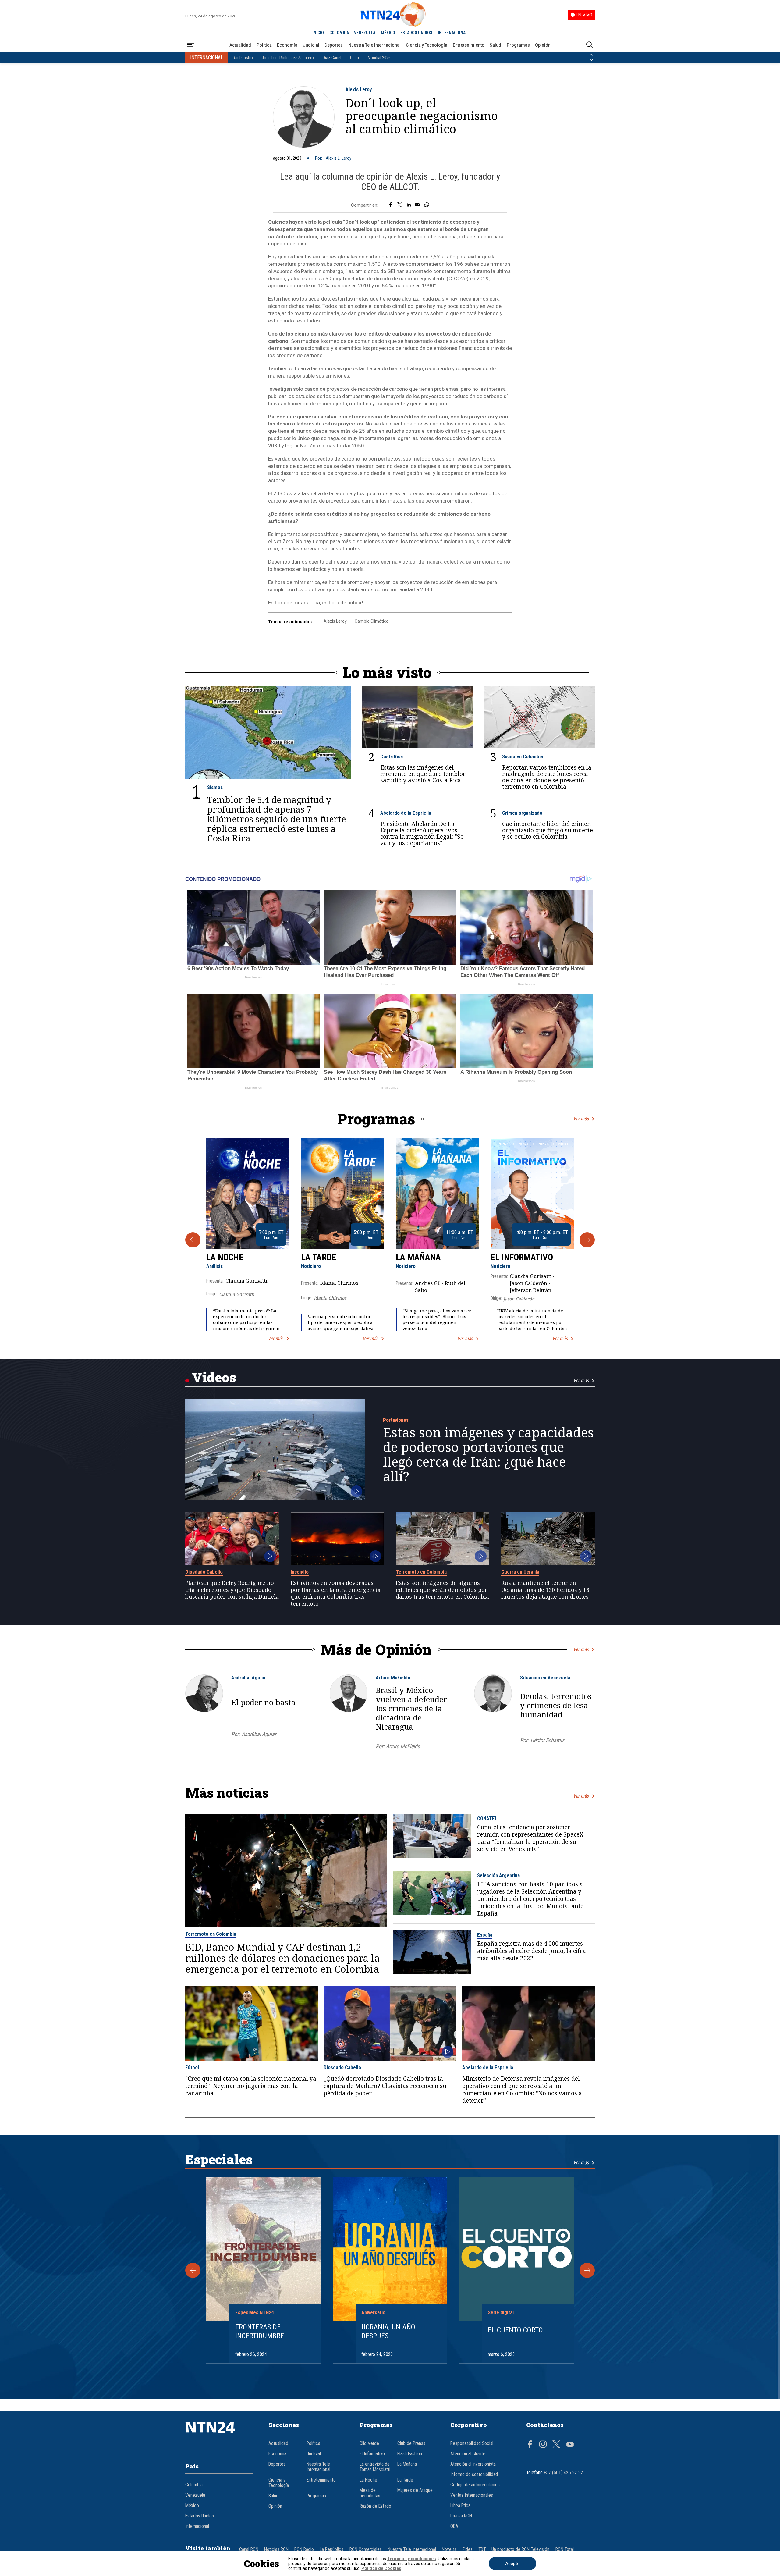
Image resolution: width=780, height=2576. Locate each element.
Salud (495, 45)
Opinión (543, 45)
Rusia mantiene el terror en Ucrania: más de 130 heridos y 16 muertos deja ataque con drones (545, 1590)
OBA (454, 2526)
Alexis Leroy (359, 89)
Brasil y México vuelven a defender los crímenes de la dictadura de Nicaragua (411, 1708)
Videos (214, 1377)
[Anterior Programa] (193, 1240)
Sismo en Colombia (523, 756)
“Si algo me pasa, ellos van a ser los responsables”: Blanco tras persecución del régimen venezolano (437, 1320)
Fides (468, 2549)
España (485, 1935)
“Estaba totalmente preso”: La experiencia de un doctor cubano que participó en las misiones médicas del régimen (246, 1320)
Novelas (449, 2549)
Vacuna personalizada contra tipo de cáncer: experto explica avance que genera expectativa (341, 1322)
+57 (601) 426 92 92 (564, 2473)
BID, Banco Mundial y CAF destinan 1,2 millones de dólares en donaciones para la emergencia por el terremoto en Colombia (282, 1958)
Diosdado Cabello (204, 1572)
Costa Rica (392, 756)
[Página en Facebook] (530, 2445)
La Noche (225, 1257)
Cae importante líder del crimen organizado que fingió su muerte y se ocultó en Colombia (548, 830)
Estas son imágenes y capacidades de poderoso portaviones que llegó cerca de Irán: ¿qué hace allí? (488, 1454)
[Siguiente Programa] (587, 1240)
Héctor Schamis (547, 1740)
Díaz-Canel (332, 58)
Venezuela (195, 2495)
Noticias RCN (276, 2549)
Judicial (311, 45)
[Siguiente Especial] (587, 2270)
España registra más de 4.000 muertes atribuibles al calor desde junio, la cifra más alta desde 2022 (532, 1951)
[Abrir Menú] (190, 45)
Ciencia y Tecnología (427, 45)
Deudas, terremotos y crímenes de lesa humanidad (556, 1705)
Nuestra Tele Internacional (374, 45)
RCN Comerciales (366, 2549)
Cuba (355, 58)
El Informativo (522, 1257)
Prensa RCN (461, 2516)
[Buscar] (590, 45)
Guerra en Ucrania (520, 1572)
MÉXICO (388, 33)
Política (264, 45)
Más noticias (227, 1793)
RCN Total (565, 2549)
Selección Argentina (498, 1875)
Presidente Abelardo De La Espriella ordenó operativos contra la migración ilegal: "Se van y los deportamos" (422, 833)
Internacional (197, 2526)
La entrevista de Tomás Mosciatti (375, 2467)
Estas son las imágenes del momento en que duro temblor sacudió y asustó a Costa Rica (423, 774)
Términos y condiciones (411, 2559)
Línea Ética (460, 2506)
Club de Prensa (411, 2443)
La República (331, 2549)
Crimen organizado (522, 813)
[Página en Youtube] (570, 2445)
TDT (482, 2549)
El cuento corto (515, 2330)
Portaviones (396, 1420)
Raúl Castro (243, 58)
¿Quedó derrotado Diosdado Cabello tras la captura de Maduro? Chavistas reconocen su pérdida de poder (385, 2086)
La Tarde (319, 1257)
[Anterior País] (591, 55)
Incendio (300, 1572)
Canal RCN (249, 2549)
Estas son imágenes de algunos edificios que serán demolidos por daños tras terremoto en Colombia (442, 1590)
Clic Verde (369, 2443)
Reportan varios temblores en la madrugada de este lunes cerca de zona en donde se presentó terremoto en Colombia (547, 777)
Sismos (215, 787)
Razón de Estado (375, 2506)
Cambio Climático (372, 621)
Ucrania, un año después (388, 2331)
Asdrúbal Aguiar (248, 1678)
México (192, 2506)
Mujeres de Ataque (415, 2490)
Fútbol (192, 2067)
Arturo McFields (393, 1678)
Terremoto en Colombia (421, 1572)
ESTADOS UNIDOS (416, 33)
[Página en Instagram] (543, 2445)
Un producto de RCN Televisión (520, 2549)
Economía (287, 45)
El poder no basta (263, 1702)
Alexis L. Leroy (339, 158)
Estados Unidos (200, 2516)
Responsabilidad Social (472, 2443)
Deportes (334, 45)
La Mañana (418, 1257)
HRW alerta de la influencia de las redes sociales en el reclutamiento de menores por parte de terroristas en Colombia (532, 1320)
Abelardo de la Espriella (406, 813)
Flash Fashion (410, 2454)
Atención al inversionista (473, 2464)
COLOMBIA (339, 33)
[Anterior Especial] (193, 2270)
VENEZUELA (365, 33)
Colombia (194, 2485)
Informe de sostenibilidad (474, 2475)
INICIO (318, 33)
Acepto (512, 2564)
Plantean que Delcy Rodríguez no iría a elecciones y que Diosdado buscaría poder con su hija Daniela (232, 1590)
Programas (518, 45)
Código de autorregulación (475, 2485)
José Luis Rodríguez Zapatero (288, 58)
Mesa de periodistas (370, 2493)
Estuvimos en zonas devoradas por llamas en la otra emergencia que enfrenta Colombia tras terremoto (336, 1593)
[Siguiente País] (591, 60)
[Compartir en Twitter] (400, 205)
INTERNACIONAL (453, 33)
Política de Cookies (381, 2568)
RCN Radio (304, 2549)
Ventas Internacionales (472, 2495)
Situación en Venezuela (545, 1678)
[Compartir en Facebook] (390, 205)
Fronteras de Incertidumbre (260, 2331)
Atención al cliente (468, 2454)
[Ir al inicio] (219, 2436)
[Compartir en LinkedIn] (409, 205)
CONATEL (487, 1818)
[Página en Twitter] (556, 2445)
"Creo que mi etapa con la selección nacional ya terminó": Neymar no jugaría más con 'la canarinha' (251, 2086)
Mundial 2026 (379, 58)
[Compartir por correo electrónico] (418, 205)
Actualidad (240, 45)
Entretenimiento (469, 45)
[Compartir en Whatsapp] (427, 205)
